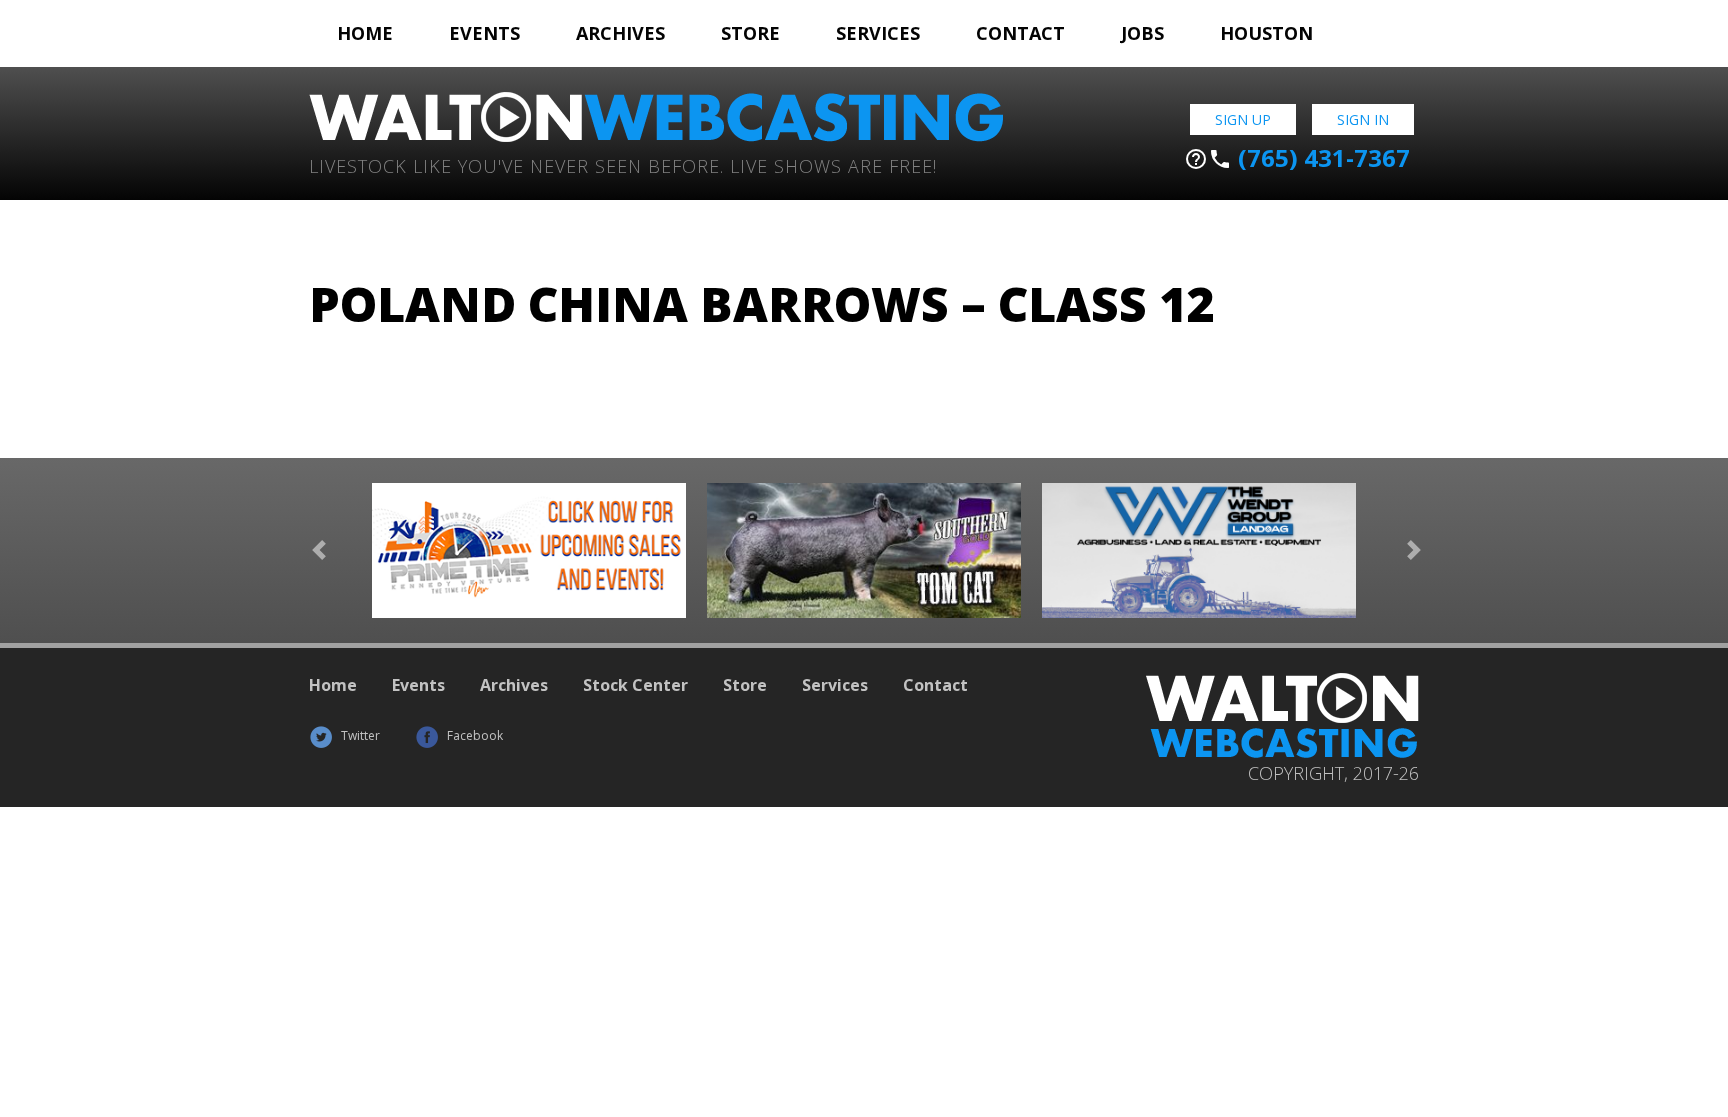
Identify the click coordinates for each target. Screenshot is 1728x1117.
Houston (1266, 33)
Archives (620, 33)
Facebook (473, 735)
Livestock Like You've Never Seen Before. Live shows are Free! (623, 164)
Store (750, 33)
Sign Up (1243, 119)
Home (365, 33)
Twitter (359, 735)
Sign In (1363, 119)
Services (878, 33)
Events (484, 33)
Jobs (1142, 33)
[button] (319, 550)
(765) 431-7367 (1297, 158)
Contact (1020, 33)
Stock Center (635, 685)
